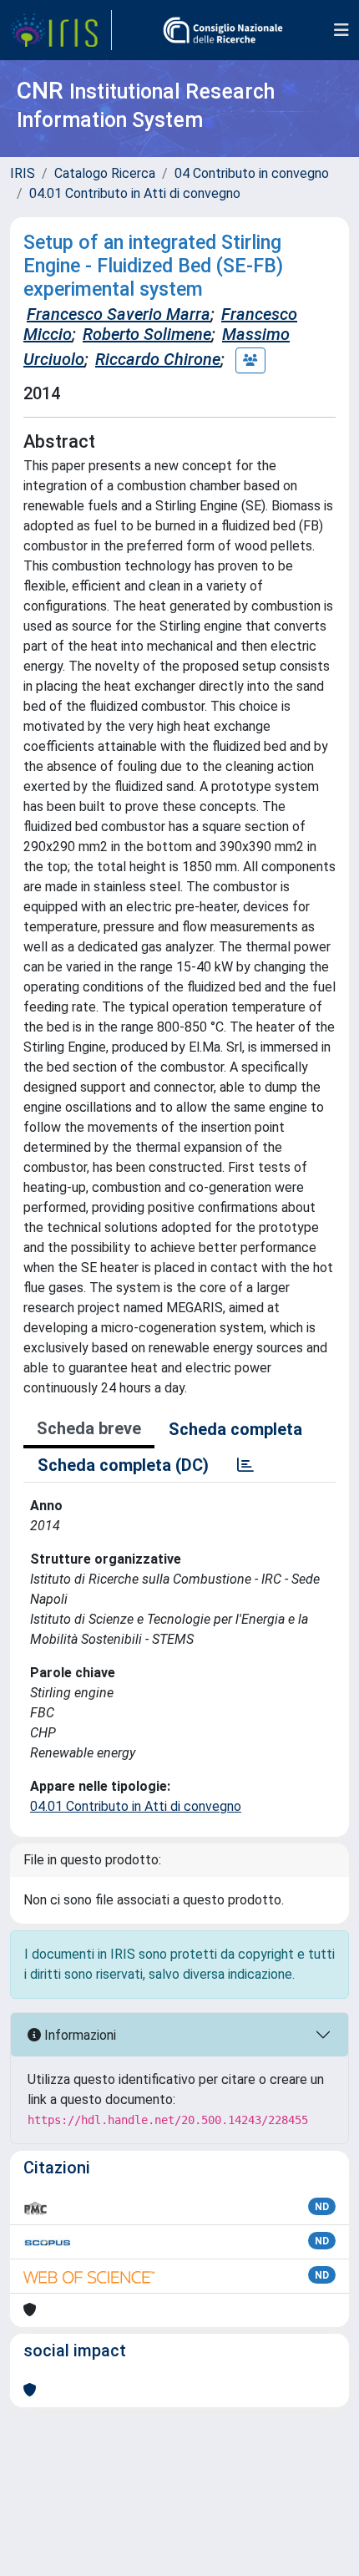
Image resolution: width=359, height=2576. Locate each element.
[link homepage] (61, 30)
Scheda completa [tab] (235, 1429)
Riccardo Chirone (158, 359)
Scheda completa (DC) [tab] (123, 1465)
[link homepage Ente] (223, 30)
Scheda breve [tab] (89, 1428)
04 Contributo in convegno (252, 173)
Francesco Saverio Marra (119, 314)
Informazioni (78, 2035)
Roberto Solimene (147, 334)
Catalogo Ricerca (105, 173)
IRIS (23, 173)
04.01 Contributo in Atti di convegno (135, 193)
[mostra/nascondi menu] (341, 30)
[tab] (245, 1465)
